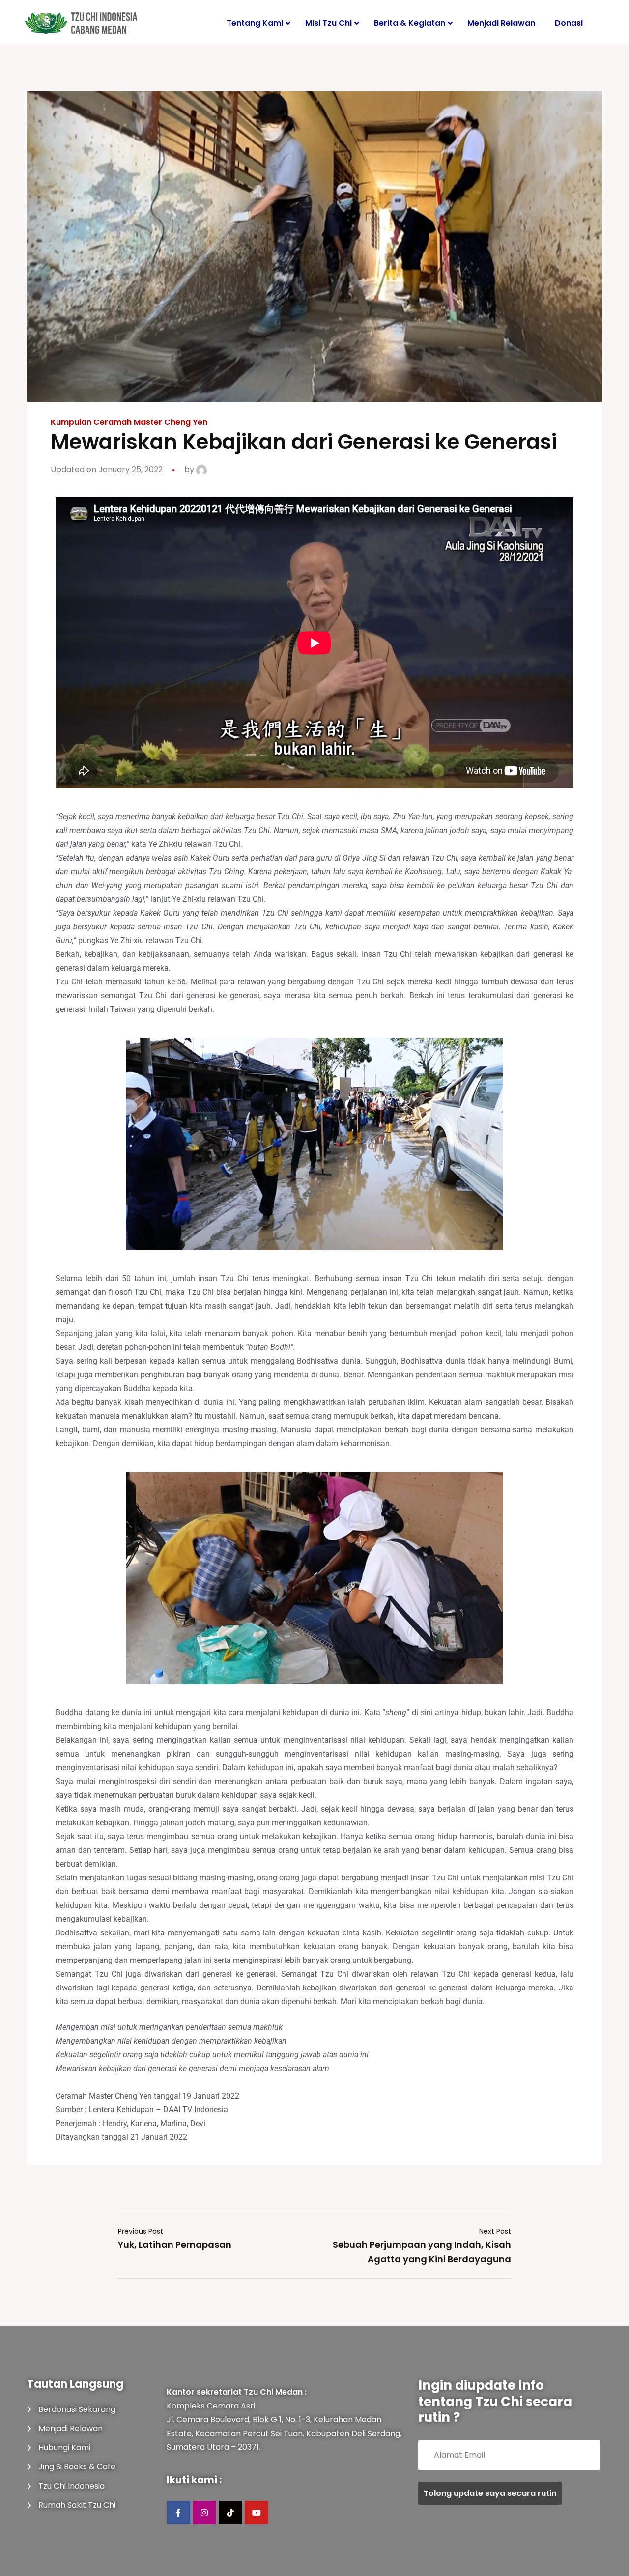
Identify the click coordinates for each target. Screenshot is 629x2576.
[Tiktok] (230, 2513)
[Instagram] (204, 2513)
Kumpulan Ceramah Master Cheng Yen (129, 422)
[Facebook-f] (178, 2513)
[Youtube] (257, 2513)
